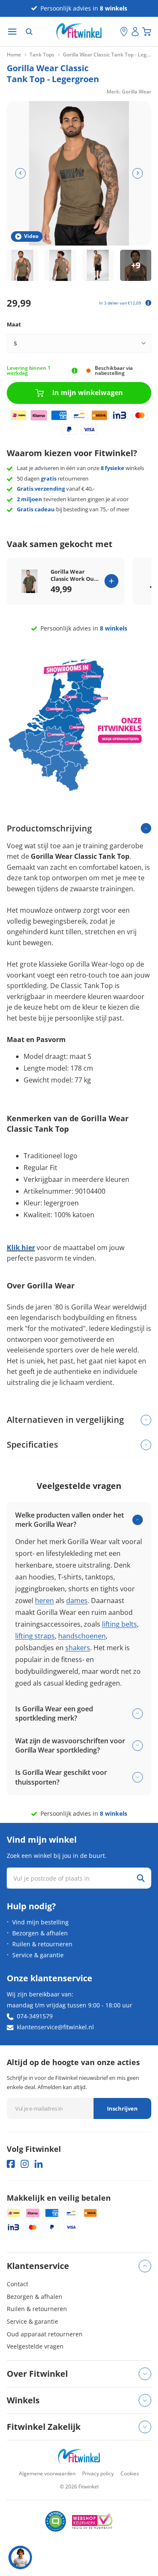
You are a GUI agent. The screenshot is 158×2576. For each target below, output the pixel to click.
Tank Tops (42, 55)
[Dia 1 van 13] (23, 266)
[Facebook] (11, 2164)
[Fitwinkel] (79, 2457)
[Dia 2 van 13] (60, 266)
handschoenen (82, 1636)
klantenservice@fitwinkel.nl (55, 2027)
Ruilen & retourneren (42, 1944)
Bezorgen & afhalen (40, 1933)
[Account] (135, 32)
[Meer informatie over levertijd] (75, 371)
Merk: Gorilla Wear (129, 92)
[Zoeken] (29, 32)
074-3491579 (35, 2016)
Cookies (130, 2473)
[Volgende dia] (138, 173)
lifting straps (35, 1636)
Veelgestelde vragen (35, 2346)
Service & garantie (38, 1955)
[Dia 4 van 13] (136, 266)
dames (77, 1601)
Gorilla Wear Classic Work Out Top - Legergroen (74, 575)
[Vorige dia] (20, 173)
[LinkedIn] (39, 2164)
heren (44, 1601)
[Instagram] (25, 2164)
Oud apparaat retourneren (45, 2334)
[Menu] (12, 32)
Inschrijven (122, 2108)
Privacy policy (98, 2473)
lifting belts (119, 1624)
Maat (14, 324)
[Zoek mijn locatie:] (114, 32)
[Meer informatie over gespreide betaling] (148, 303)
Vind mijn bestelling (40, 1922)
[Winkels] (124, 32)
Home (14, 55)
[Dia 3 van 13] (98, 266)
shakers (78, 1648)
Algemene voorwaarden (47, 2473)
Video (31, 236)
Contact (17, 2284)
